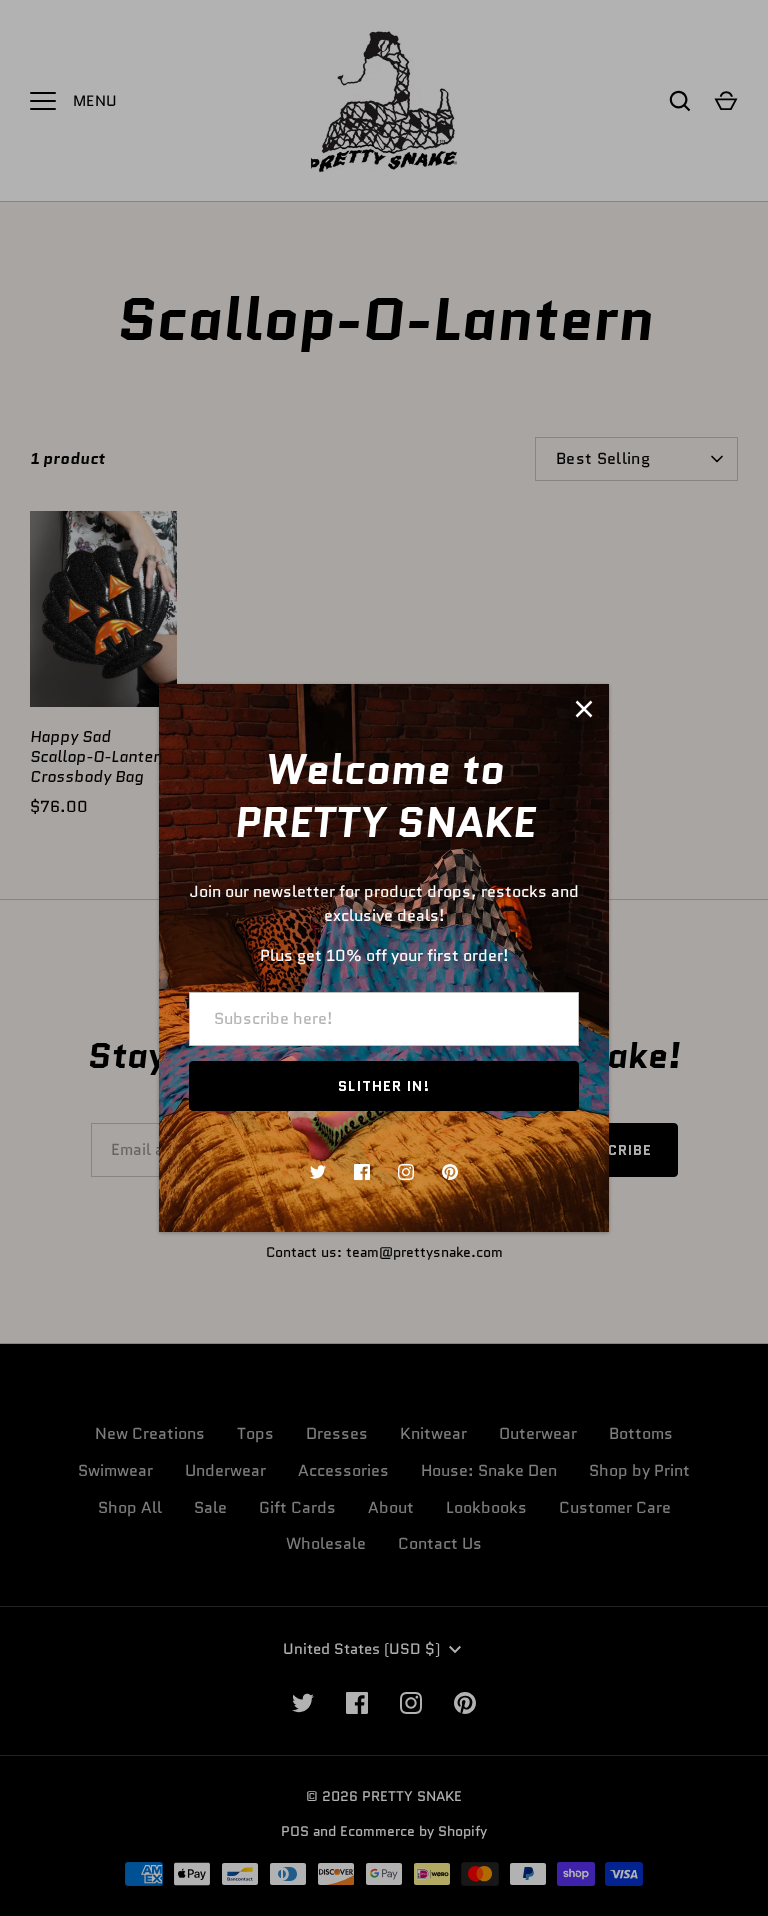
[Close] (584, 709)
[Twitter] (318, 1172)
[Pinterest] (450, 1172)
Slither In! (383, 1086)
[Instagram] (406, 1172)
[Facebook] (362, 1172)
